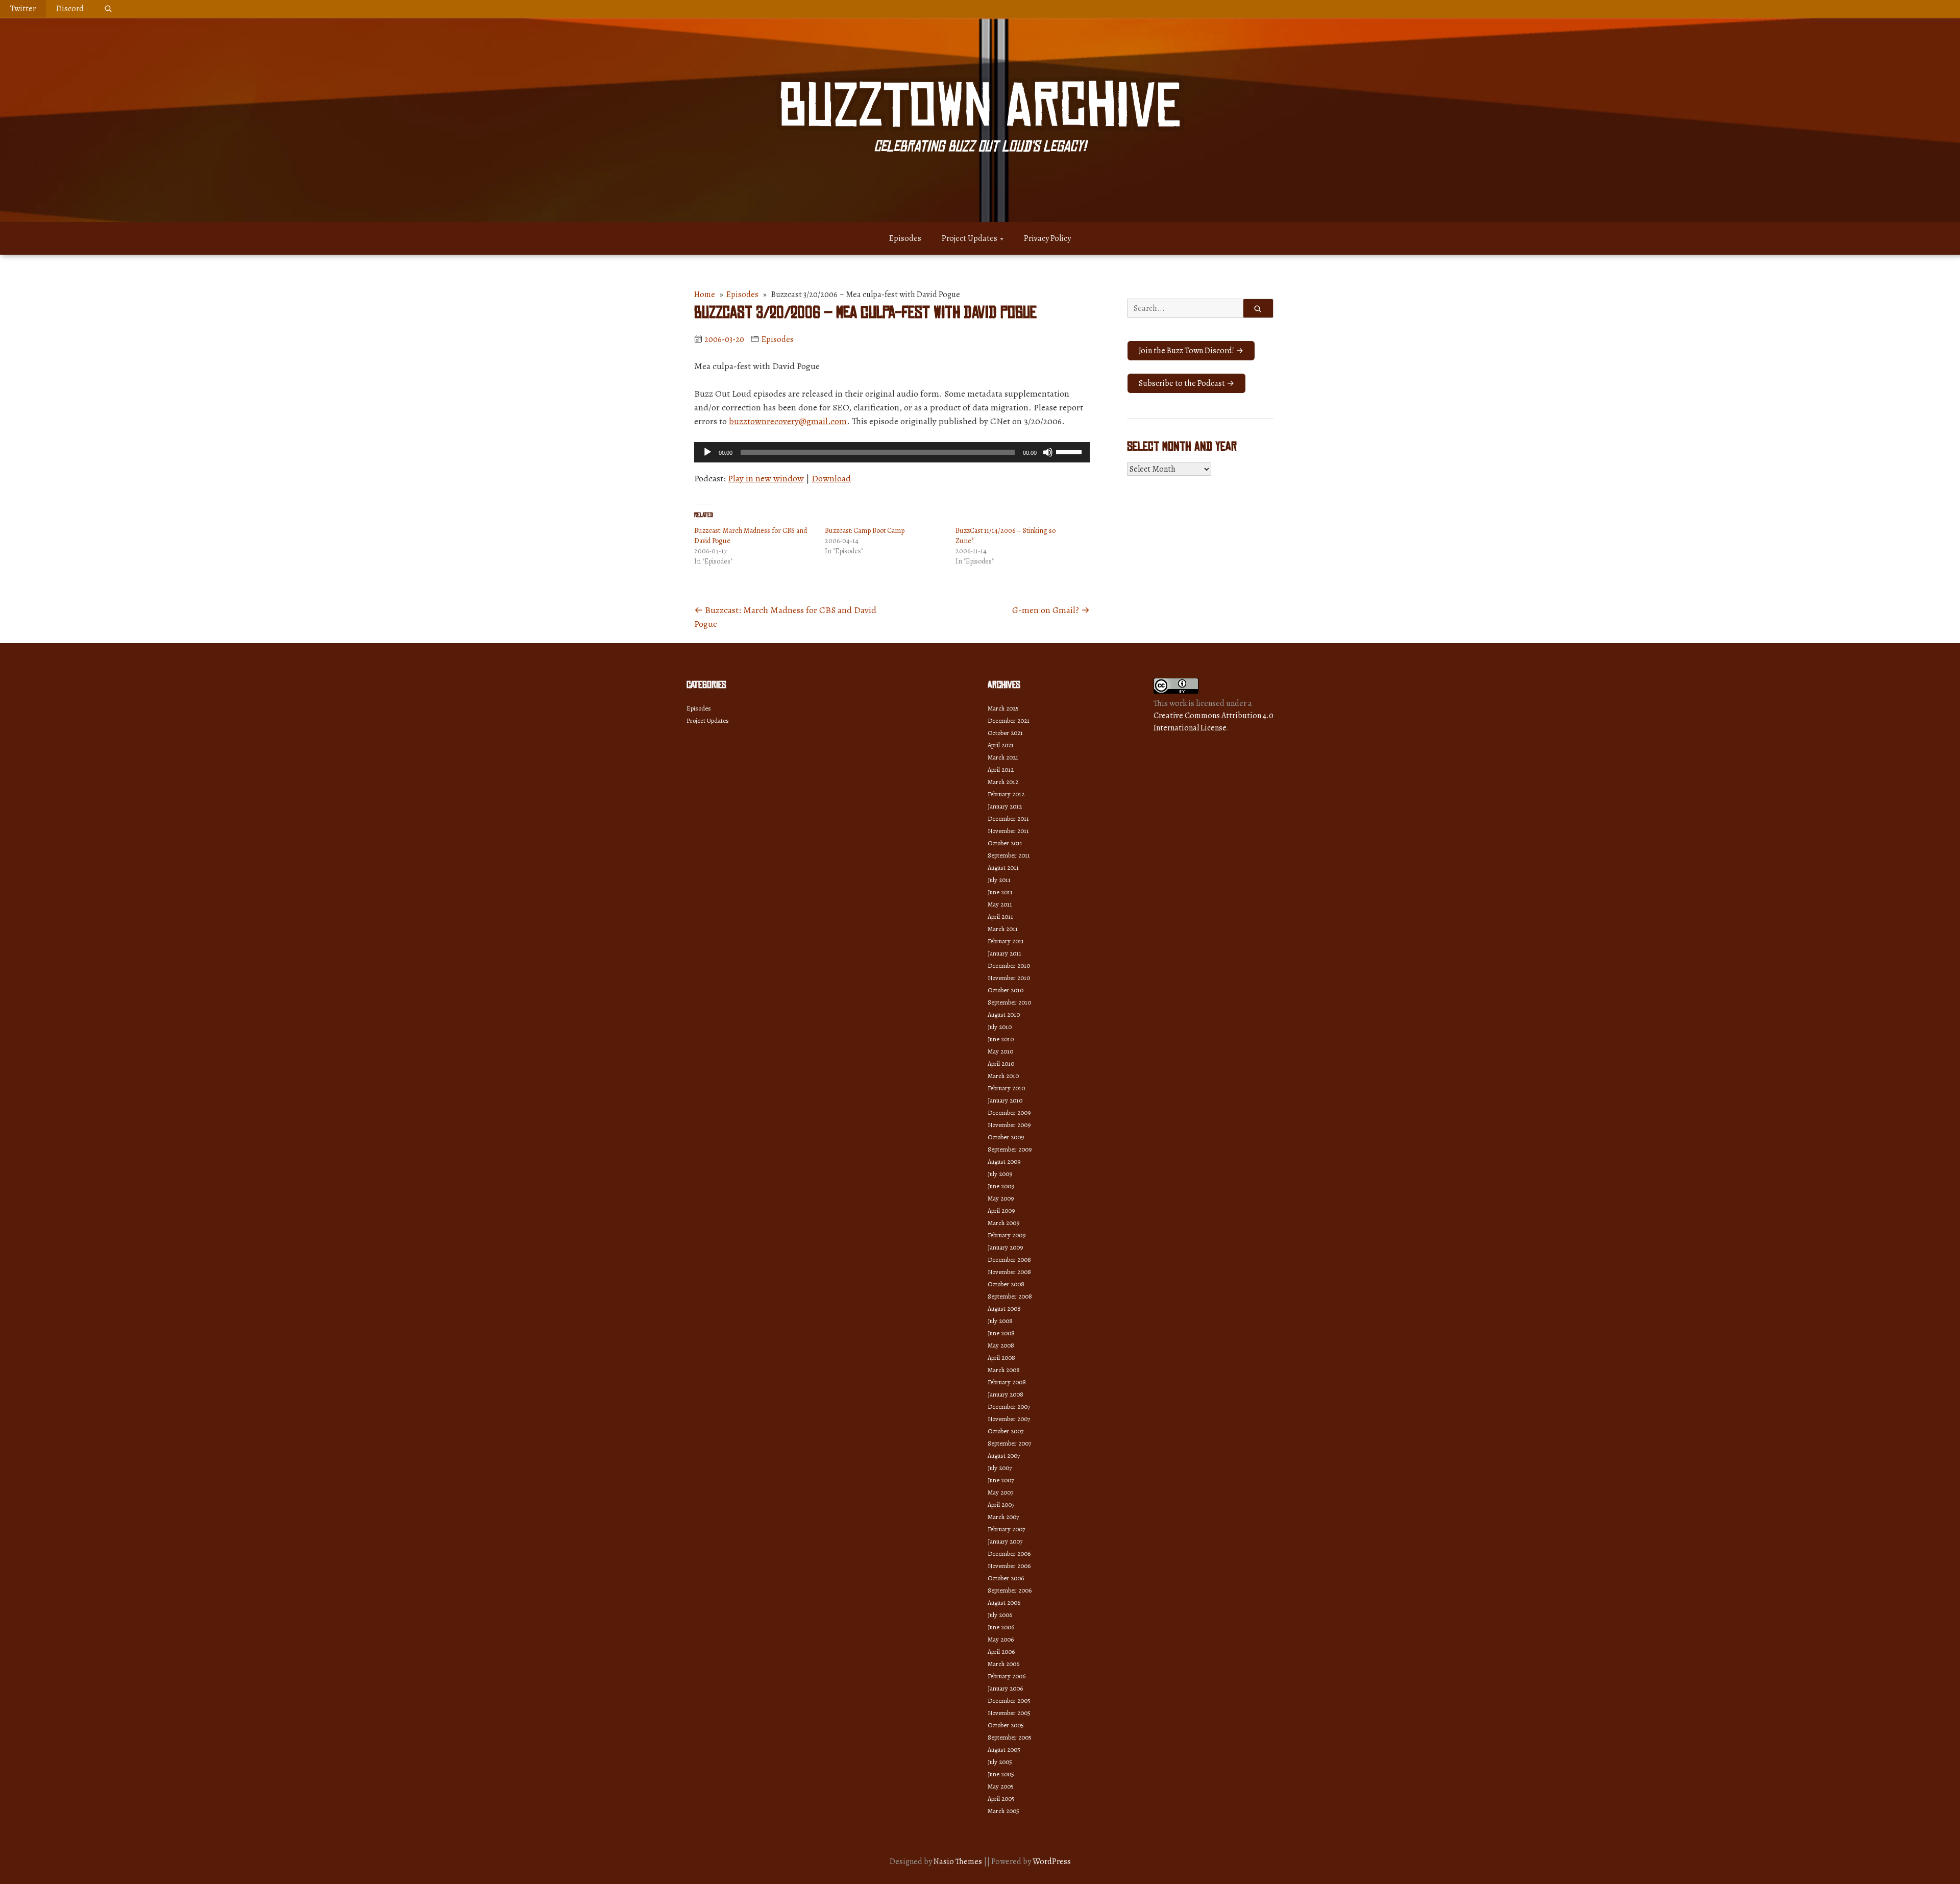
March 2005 (1003, 1811)
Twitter (23, 9)
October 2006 (1006, 1578)
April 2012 (1001, 769)
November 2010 (1009, 978)
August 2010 (1004, 1014)
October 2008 (1006, 1284)
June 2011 (1000, 892)
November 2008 (1009, 1272)
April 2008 (1001, 1357)
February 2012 (1006, 794)
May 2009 (1001, 1198)
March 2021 (1003, 757)
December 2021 (1009, 720)
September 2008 (1010, 1296)
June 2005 (1001, 1774)
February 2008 (1007, 1382)
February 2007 (1006, 1529)
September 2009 (1010, 1149)
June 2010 (1001, 1039)
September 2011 (1009, 855)
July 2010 (1000, 1027)
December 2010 (1009, 965)
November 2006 (1009, 1566)
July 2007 (1000, 1468)
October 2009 (1006, 1137)
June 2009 (1001, 1186)
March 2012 (1003, 782)
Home (705, 295)
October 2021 (1005, 733)
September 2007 (1009, 1443)
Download (831, 478)
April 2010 (1001, 1063)
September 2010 (1009, 1002)
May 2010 (1000, 1051)
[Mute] (1048, 452)
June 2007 (1001, 1480)
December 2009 (1009, 1112)
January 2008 (1006, 1394)
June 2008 (1001, 1333)
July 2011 (999, 880)
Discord (70, 9)
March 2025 (1003, 708)
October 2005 (1006, 1725)
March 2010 (1003, 1076)
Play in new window (766, 478)
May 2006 (1001, 1639)
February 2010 (1006, 1088)
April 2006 (1001, 1651)
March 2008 (1004, 1370)
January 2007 (1005, 1541)
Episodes (905, 238)
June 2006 (1001, 1627)
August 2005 (1004, 1750)
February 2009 (1007, 1235)
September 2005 (1010, 1737)
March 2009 (1003, 1223)
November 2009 (1009, 1125)
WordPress (1052, 1862)
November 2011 (1008, 831)
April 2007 (1001, 1504)
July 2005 (1000, 1762)
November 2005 (1009, 1713)
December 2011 (1008, 818)
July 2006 (1000, 1615)
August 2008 (1004, 1308)
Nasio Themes (959, 1862)
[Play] (707, 452)
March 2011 (1003, 929)
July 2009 (1000, 1174)
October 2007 (1006, 1431)
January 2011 (1004, 953)
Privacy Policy (1047, 238)
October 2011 (1005, 843)
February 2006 (1007, 1676)
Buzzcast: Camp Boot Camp (865, 531)
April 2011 (1000, 916)
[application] (892, 452)
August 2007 (1004, 1455)
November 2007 (1009, 1419)
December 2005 (1009, 1701)
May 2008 (1001, 1345)
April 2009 (1001, 1210)
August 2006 (1004, 1602)
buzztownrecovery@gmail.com (788, 421)
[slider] (1070, 451)
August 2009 (1004, 1161)
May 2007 (1000, 1492)
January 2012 (1005, 806)
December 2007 (1009, 1406)
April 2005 (1001, 1799)
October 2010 (1006, 990)
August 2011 (1003, 867)
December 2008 (1009, 1259)
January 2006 (1005, 1688)
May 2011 (1000, 904)
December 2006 (1009, 1553)
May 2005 (1001, 1786)
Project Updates (970, 238)
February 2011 (1006, 941)
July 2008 (1000, 1321)
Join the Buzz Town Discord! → (1191, 351)
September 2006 (1010, 1590)
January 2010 (1005, 1100)
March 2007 (1003, 1517)
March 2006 (1003, 1664)
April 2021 (1001, 745)
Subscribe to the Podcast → (1186, 383)
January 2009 (1005, 1247)
